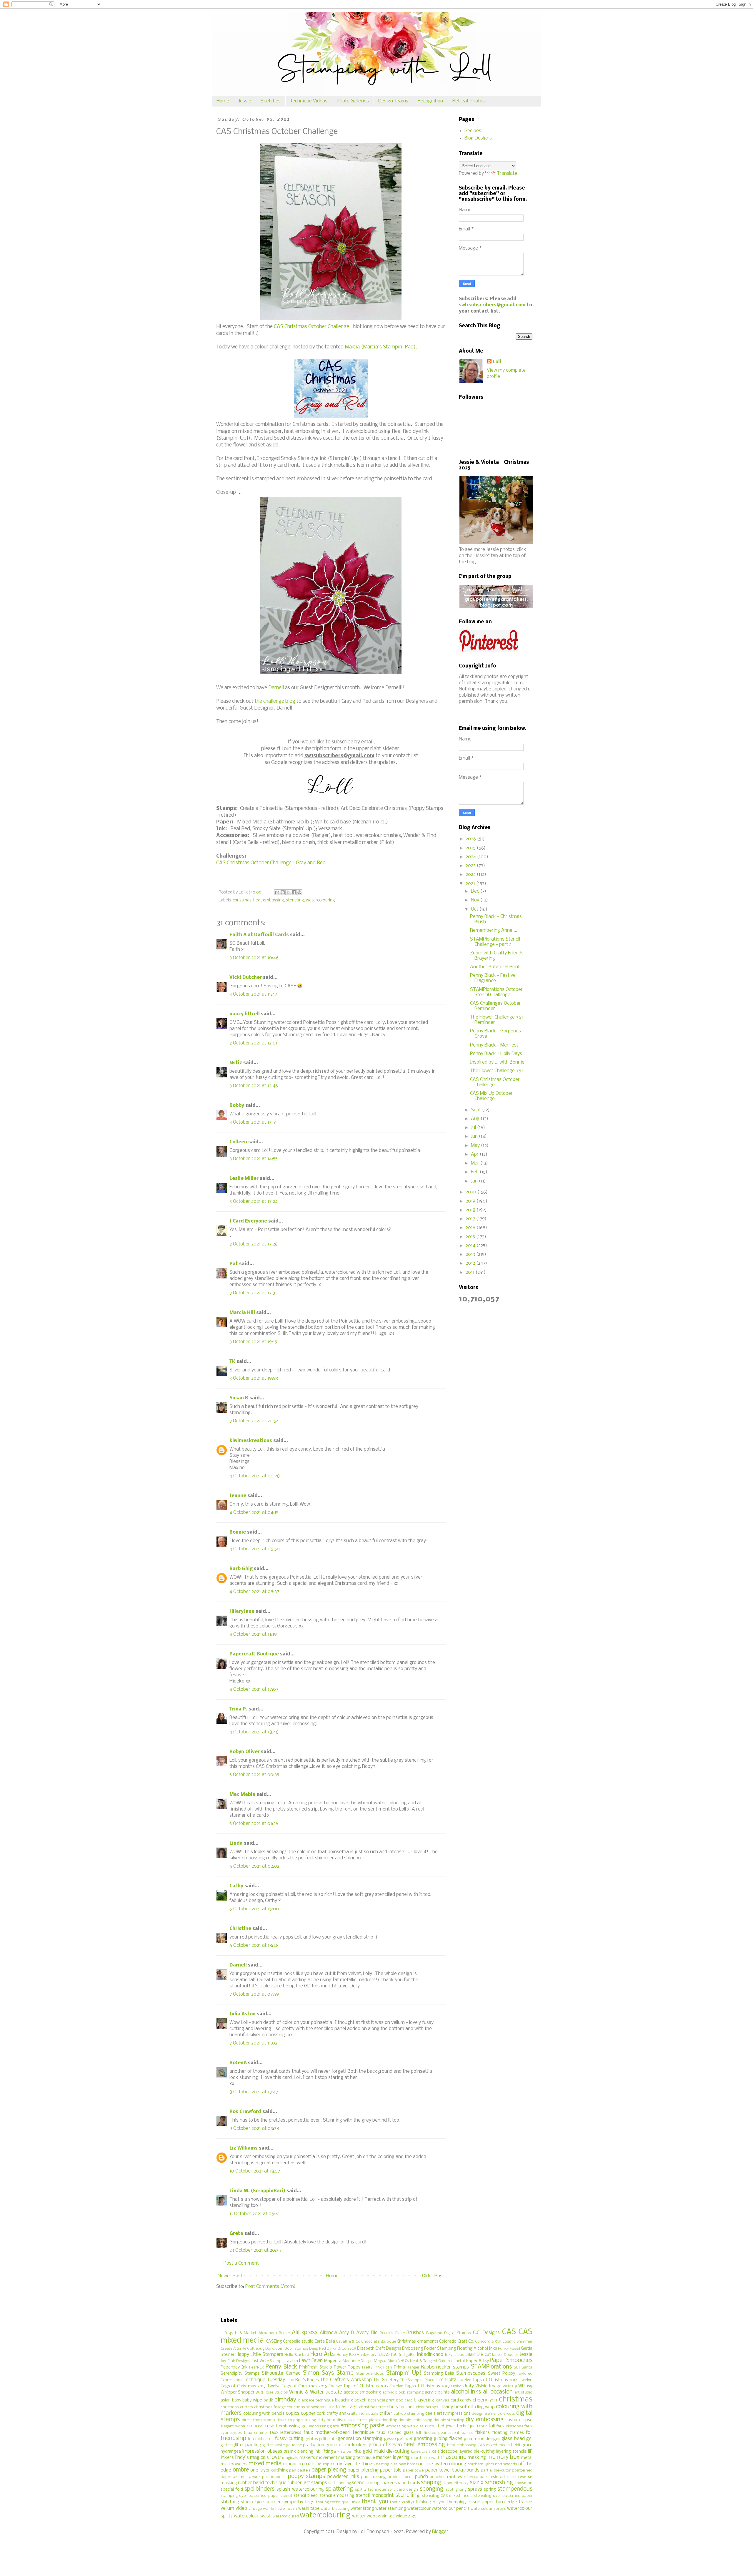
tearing (323, 2502)
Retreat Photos (469, 101)
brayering (424, 2400)
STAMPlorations (491, 2367)
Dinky (332, 2349)
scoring (373, 2483)
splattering (339, 2489)
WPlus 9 (510, 2386)
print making (373, 2477)
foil (529, 2433)
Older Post (433, 2276)
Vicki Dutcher (246, 978)
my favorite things (355, 2464)
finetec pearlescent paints (448, 2433)
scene (358, 2483)
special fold (232, 2490)
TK (232, 1362)
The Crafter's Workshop (346, 2380)
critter (386, 2413)
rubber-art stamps (307, 2483)
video (241, 2508)
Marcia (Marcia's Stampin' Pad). (381, 347)
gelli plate (328, 2439)
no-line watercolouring (442, 2464)
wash (292, 2509)
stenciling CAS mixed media (448, 2496)
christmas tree (372, 2407)
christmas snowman (305, 2407)
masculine (453, 2457)
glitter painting (247, 2445)
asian (226, 2400)
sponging (432, 2489)
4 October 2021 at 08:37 (254, 1592)
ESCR (352, 2349)
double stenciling (449, 2420)
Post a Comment (241, 2263)
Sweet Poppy (502, 2374)
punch (422, 2477)
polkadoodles (274, 2477)
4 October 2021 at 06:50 (255, 1549)
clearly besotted (456, 2407)
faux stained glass (395, 2433)
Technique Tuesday (264, 2380)
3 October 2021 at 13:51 (253, 1122)
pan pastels (300, 2470)
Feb (475, 1172)
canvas (443, 2400)
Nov (476, 900)
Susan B (239, 1398)
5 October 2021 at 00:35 (254, 1775)
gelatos (311, 2439)
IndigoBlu (407, 2355)
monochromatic (300, 2464)
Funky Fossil (509, 2349)
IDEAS (384, 2355)
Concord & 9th (488, 2342)
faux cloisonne (510, 2426)
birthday (285, 2400)
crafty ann (336, 2414)
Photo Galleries (353, 101)
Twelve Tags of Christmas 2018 (420, 2386)
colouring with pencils (264, 2414)
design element (485, 2414)
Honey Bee (346, 2355)
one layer (260, 2470)
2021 (471, 884)
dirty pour (326, 2420)
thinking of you (431, 2502)
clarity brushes (401, 2407)
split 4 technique (370, 2490)
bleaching (344, 2400)
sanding (344, 2483)
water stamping (391, 2509)
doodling (389, 2420)
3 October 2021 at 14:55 (254, 1159)
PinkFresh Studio (316, 2367)
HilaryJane (242, 1611)
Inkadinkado (430, 2355)
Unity (468, 2386)
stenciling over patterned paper (503, 2496)
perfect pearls (246, 2477)
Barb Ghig (241, 1569)
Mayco (380, 2361)
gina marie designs (482, 2439)
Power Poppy (347, 2367)
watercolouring (320, 900)
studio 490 (251, 2502)
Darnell (276, 688)
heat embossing (269, 900)
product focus (401, 2477)
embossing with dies (405, 2426)
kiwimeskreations (251, 1441)
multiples (326, 2464)
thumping (457, 2502)
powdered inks (343, 2477)
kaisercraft (421, 2452)
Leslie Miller (244, 1179)
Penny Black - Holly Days (496, 1054)
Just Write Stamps (268, 2361)
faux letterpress (286, 2433)
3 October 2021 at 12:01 (253, 1043)
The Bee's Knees (303, 2380)
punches (438, 2477)
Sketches (271, 101)
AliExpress (305, 2333)
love (275, 2457)
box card (404, 2400)
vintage (255, 2509)
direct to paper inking (296, 2420)
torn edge (507, 2502)
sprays (475, 2489)
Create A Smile (233, 2349)
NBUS (403, 2361)
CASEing (274, 2342)
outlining (280, 2470)
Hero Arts (323, 2354)
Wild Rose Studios (272, 2393)
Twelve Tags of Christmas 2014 (488, 2380)
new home (408, 2464)
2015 (471, 1237)
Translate (507, 173)
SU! (517, 2367)
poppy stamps (306, 2477)
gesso (390, 2439)
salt (332, 2483)
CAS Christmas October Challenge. (312, 327)
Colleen (238, 1142)
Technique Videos (309, 101)
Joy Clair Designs (235, 2361)
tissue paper (481, 2502)
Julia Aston (243, 2014)
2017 (471, 1219)
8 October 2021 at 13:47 (254, 2092)
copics (293, 2413)
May (476, 1146)
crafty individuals (363, 2414)
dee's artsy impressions (448, 2414)
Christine (240, 1929)
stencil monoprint (375, 2496)
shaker (387, 2483)
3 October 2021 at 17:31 (253, 1293)
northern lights (481, 2464)
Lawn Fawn (311, 2361)
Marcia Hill (242, 1313)
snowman (523, 2483)
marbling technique (357, 2458)
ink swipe (343, 2452)
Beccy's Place (392, 2333)
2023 (471, 866)
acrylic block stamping (403, 2393)
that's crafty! (402, 2502)
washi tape (309, 2509)
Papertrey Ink (234, 2367)
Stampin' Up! (404, 2373)
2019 (471, 1201)
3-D (224, 2333)
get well (405, 2439)
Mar (476, 1163)
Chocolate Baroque (378, 2342)
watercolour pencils (451, 2509)
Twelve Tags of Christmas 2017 (359, 2386)
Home (223, 101)
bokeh (360, 2400)
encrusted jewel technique (450, 2426)
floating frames (508, 2433)
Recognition (430, 101)
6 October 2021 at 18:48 (254, 1945)
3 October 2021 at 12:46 (254, 1086)
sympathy (293, 2502)
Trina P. (238, 1709)
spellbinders (259, 2489)
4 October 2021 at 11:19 (253, 1634)
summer (272, 2502)
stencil (286, 2496)
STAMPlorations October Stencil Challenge (496, 992)
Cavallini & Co (348, 2342)
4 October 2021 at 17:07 (254, 1689)
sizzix (477, 2483)
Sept (477, 1110)
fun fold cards (261, 2439)
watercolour (419, 2509)
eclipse (526, 2420)
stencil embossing (337, 2496)
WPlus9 (525, 2386)
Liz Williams (244, 2148)
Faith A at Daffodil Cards (259, 935)
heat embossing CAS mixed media (479, 2445)
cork (321, 2414)
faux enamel (256, 2433)
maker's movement (318, 2458)
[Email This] (277, 892)
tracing (526, 2502)
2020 (472, 1192)
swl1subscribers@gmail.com (492, 305)
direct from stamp (258, 2420)
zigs (412, 2516)
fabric (482, 2426)
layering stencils (511, 2452)
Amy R (346, 2333)
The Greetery (386, 2380)
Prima (399, 2367)
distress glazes (367, 2420)
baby (237, 2400)
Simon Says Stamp (328, 2373)
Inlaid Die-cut (478, 2355)
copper (308, 2413)
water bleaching (335, 2509)
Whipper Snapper (238, 2393)
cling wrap (485, 2407)
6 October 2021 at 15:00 (254, 1909)
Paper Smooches (511, 2361)
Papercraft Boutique (254, 1654)
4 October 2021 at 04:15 (254, 1513)
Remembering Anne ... (494, 930)
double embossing (415, 2420)
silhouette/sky (456, 2483)
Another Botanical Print (495, 967)
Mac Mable (242, 1794)
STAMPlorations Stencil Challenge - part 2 (495, 942)
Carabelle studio (298, 2342)
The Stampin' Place (417, 2380)
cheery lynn (485, 2400)
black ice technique (316, 2400)
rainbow (455, 2477)
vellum (227, 2508)
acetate (334, 2392)
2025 (471, 848)
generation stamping (360, 2439)
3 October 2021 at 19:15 (253, 1342)
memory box (504, 2457)
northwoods (506, 2464)
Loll (497, 362)
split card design (403, 2490)
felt (419, 2433)
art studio (523, 2393)
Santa (527, 2367)
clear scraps (427, 2407)
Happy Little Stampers (259, 2355)
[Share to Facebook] (294, 892)
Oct (475, 909)
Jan (475, 1181)
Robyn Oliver (245, 1752)
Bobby (237, 1106)
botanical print (382, 2400)
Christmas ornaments (417, 2342)
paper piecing (329, 2470)
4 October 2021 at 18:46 (254, 1732)
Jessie (245, 101)
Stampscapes (471, 2373)
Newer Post (230, 2276)
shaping (431, 2483)
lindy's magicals (252, 2458)
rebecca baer (476, 2477)
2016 (471, 1228)
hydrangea (231, 2452)
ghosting (423, 2439)
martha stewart (425, 2458)
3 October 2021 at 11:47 (253, 994)
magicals (290, 2458)
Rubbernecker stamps (445, 2367)
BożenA (238, 2063)
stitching (230, 2502)
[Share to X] (288, 892)
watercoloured (286, 2516)
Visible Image (488, 2386)
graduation (314, 2445)
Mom (392, 2361)
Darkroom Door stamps (287, 2349)
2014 (471, 1246)
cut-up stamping (409, 2414)
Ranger (413, 2367)
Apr (475, 1154)
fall (492, 2426)
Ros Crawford (245, 2112)
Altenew (328, 2333)
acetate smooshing (362, 2393)
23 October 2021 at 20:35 (255, 2250)
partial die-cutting (497, 2470)
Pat (234, 1264)
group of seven (385, 2445)
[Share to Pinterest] (299, 892)
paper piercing (363, 2470)
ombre (241, 2470)
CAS (509, 2332)
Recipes (473, 131)
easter (512, 2420)
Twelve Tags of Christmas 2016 (297, 2386)
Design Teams (393, 101)
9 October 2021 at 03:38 (254, 2129)
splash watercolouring (300, 2489)
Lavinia (291, 2361)
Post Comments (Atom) (270, 2287)
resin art (497, 2477)
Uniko (456, 2386)
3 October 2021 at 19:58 (254, 1378)
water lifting (362, 2509)
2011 (471, 1272)
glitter (226, 2445)
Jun (475, 1136)
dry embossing (485, 2420)
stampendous (515, 2489)
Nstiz (236, 1063)
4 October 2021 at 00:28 (255, 1476)
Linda (236, 1843)
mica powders (234, 2464)
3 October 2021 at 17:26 (254, 1244)
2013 (471, 1254)
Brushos (415, 2333)
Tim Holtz (446, 2380)
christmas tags (341, 2407)
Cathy (236, 1886)
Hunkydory (367, 2355)
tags (310, 2502)
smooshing (499, 2483)
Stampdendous (370, 2374)
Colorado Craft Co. (457, 2342)
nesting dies (387, 2464)
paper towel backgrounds (452, 2470)
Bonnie (238, 1532)
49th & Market (243, 2333)
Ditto (342, 2349)
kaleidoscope (445, 2452)
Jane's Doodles (505, 2355)
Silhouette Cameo (281, 2373)
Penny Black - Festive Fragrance (493, 978)
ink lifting (324, 2452)
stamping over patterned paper (250, 2496)
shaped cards (407, 2483)
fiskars (483, 2433)
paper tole (391, 2470)
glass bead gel (517, 2439)
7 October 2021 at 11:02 (253, 2043)
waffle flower (275, 2509)
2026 (471, 839)
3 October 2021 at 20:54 (254, 1421)
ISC (394, 2355)
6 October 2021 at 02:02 (254, 1866)
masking (477, 2458)
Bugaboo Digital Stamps (449, 2333)
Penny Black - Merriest (494, 1045)
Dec (476, 891)
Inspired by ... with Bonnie (497, 1062)
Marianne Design (358, 2361)
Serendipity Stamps (240, 2374)
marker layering (393, 2458)
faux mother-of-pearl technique (339, 2433)
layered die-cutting (477, 2452)
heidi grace (522, 2445)
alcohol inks (466, 2392)
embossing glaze (324, 2426)
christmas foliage (270, 2407)
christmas (242, 900)
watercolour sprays (488, 2509)
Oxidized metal (452, 2361)
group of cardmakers (346, 2445)
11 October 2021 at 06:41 (255, 2214)
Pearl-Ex (256, 2367)
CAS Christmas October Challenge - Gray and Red (271, 863)
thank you (375, 2502)
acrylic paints (437, 2393)
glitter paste (274, 2445)
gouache (294, 2445)
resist (512, 2477)
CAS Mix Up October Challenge (491, 1096)
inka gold (362, 2451)
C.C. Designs (486, 2333)
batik (268, 2400)
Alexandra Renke (274, 2333)
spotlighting (456, 2490)
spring (490, 2490)
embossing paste (362, 2426)
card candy (461, 2400)
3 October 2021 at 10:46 (254, 958)
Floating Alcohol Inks (477, 2349)
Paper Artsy (477, 2361)
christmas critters (237, 2407)
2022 (471, 875)
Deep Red (318, 2349)
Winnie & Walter (306, 2392)
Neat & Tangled (424, 2361)
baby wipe (252, 2400)
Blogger (440, 2532)
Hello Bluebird (297, 2355)
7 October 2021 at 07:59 (254, 1994)
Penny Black (281, 2367)
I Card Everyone (248, 1221)
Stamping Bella (439, 2374)
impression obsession (265, 2451)
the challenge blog (275, 701)
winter (359, 2516)
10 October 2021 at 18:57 (255, 2171)
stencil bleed (306, 2496)
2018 (471, 1210)
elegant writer (233, 2426)
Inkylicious (454, 2355)
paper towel (414, 2470)
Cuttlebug (256, 2349)
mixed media (265, 2464)
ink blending (302, 2452)
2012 (471, 1263)
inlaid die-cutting (392, 2451)
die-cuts (508, 2414)
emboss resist (262, 2426)
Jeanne (238, 1496)
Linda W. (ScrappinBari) (257, 2191)
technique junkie (345, 2502)
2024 (471, 857)
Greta (236, 2234)
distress (344, 2420)
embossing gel (293, 2426)
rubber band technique (262, 2483)
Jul (474, 1128)
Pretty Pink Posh (377, 2367)
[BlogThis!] (283, 892)
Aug (476, 1119)
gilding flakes (448, 2439)
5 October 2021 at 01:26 (254, 1824)
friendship (233, 2439)
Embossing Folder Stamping (429, 2349)
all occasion (498, 2392)
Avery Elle (367, 2333)
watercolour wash (253, 2516)
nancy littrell (245, 1014)
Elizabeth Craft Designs (379, 2349)
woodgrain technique (387, 2516)
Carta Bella (325, 2342)
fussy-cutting (289, 2439)
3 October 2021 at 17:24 (254, 1201)
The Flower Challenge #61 (497, 1071)
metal (527, 2458)
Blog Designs (478, 138)
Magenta (333, 2361)
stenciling (295, 900)
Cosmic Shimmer (517, 2342)
